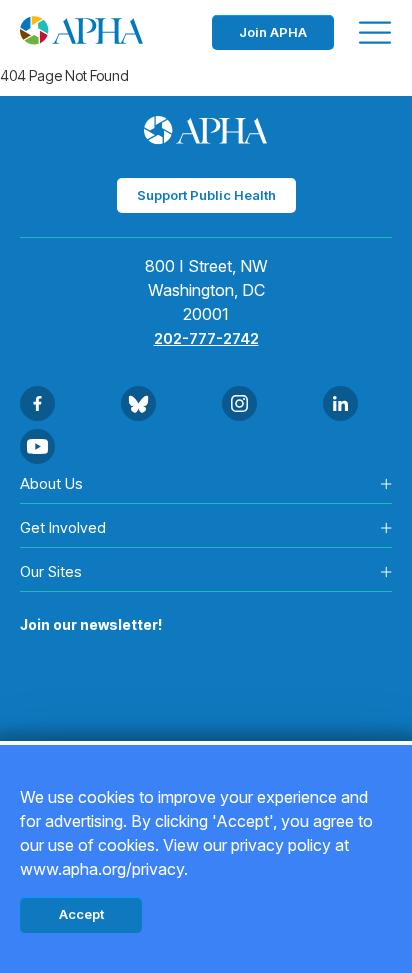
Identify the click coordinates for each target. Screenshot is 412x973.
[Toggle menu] (375, 32)
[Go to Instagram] (239, 403)
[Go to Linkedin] (340, 403)
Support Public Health (206, 195)
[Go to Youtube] (37, 446)
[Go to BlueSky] (138, 403)
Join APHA (273, 32)
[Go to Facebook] (37, 403)
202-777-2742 (206, 338)
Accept (81, 914)
